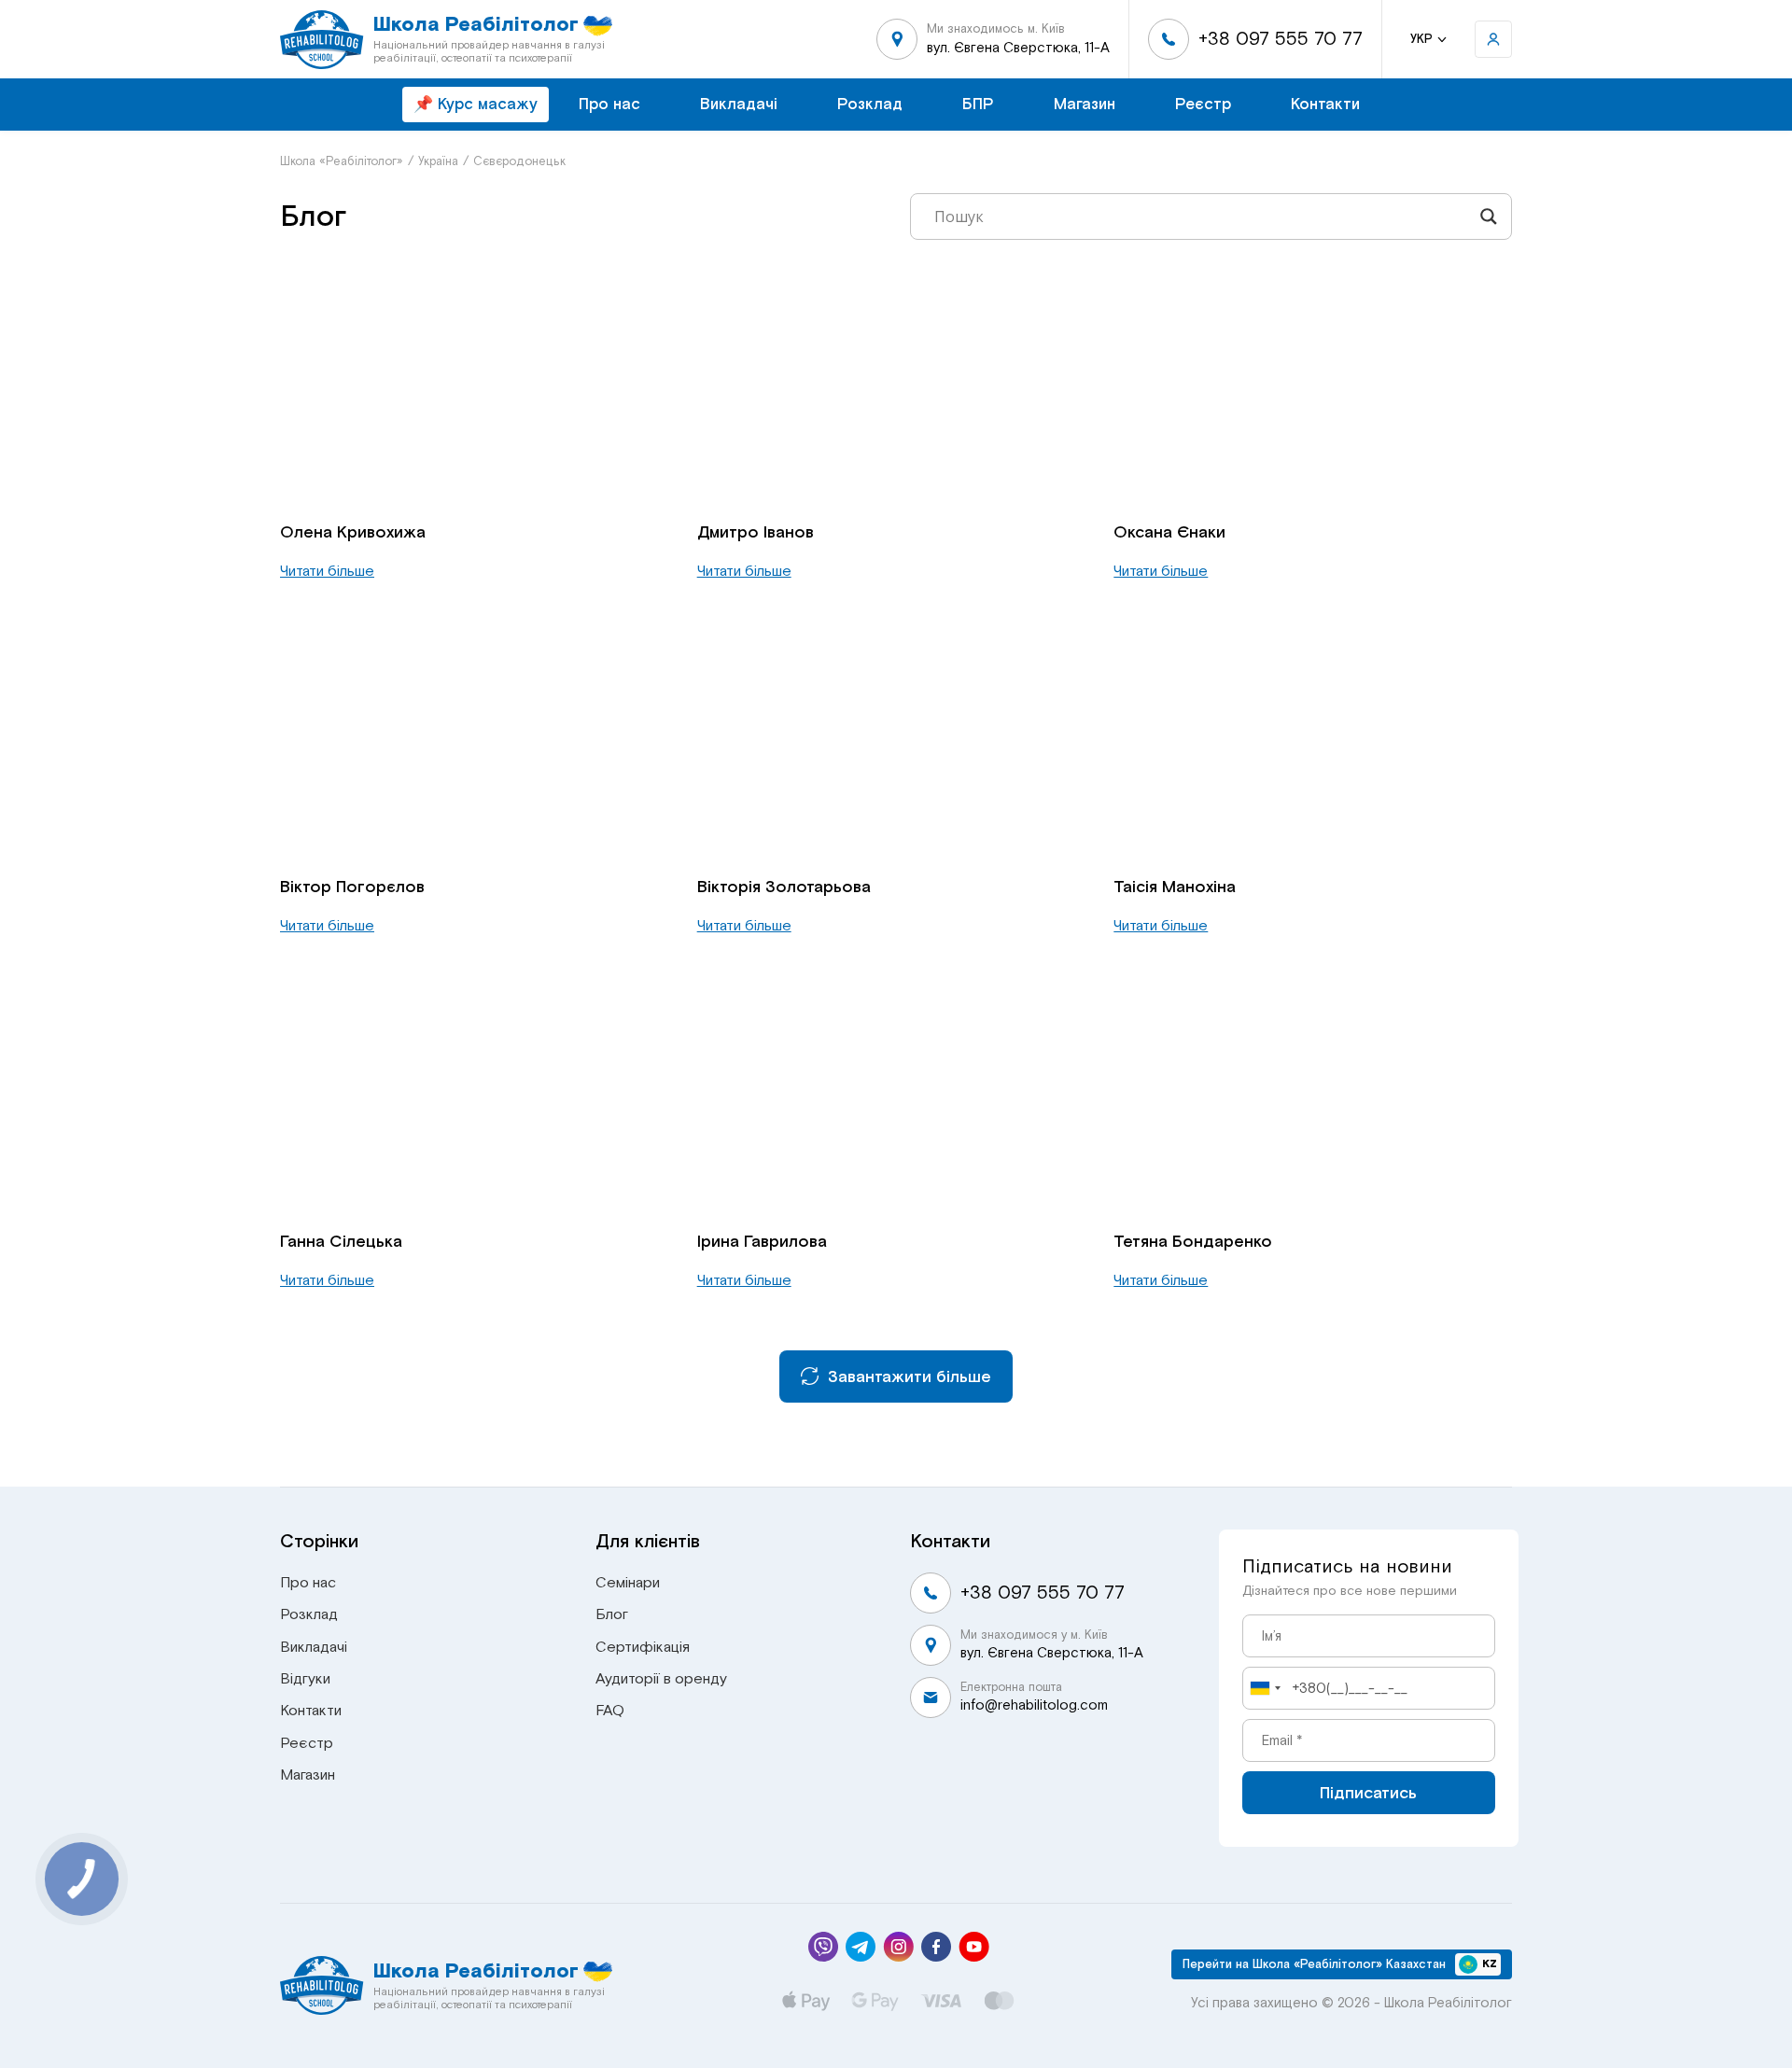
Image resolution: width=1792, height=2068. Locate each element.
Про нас (609, 104)
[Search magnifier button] (1489, 217)
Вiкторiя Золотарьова (784, 887)
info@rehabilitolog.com (1034, 1705)
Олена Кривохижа (353, 532)
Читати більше (327, 571)
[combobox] (1265, 1688)
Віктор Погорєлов (352, 887)
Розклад (870, 104)
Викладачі (739, 104)
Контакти (1325, 104)
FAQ (610, 1711)
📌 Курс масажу (476, 104)
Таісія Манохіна (1175, 887)
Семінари (628, 1583)
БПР (978, 104)
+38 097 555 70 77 (1281, 39)
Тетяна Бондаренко (1193, 1241)
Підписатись (1368, 1793)
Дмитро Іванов (756, 532)
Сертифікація (643, 1647)
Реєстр (1203, 104)
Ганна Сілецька (341, 1241)
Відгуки (305, 1679)
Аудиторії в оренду (661, 1679)
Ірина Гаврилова (762, 1241)
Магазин (1085, 104)
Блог (612, 1614)
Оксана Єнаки (1169, 532)
